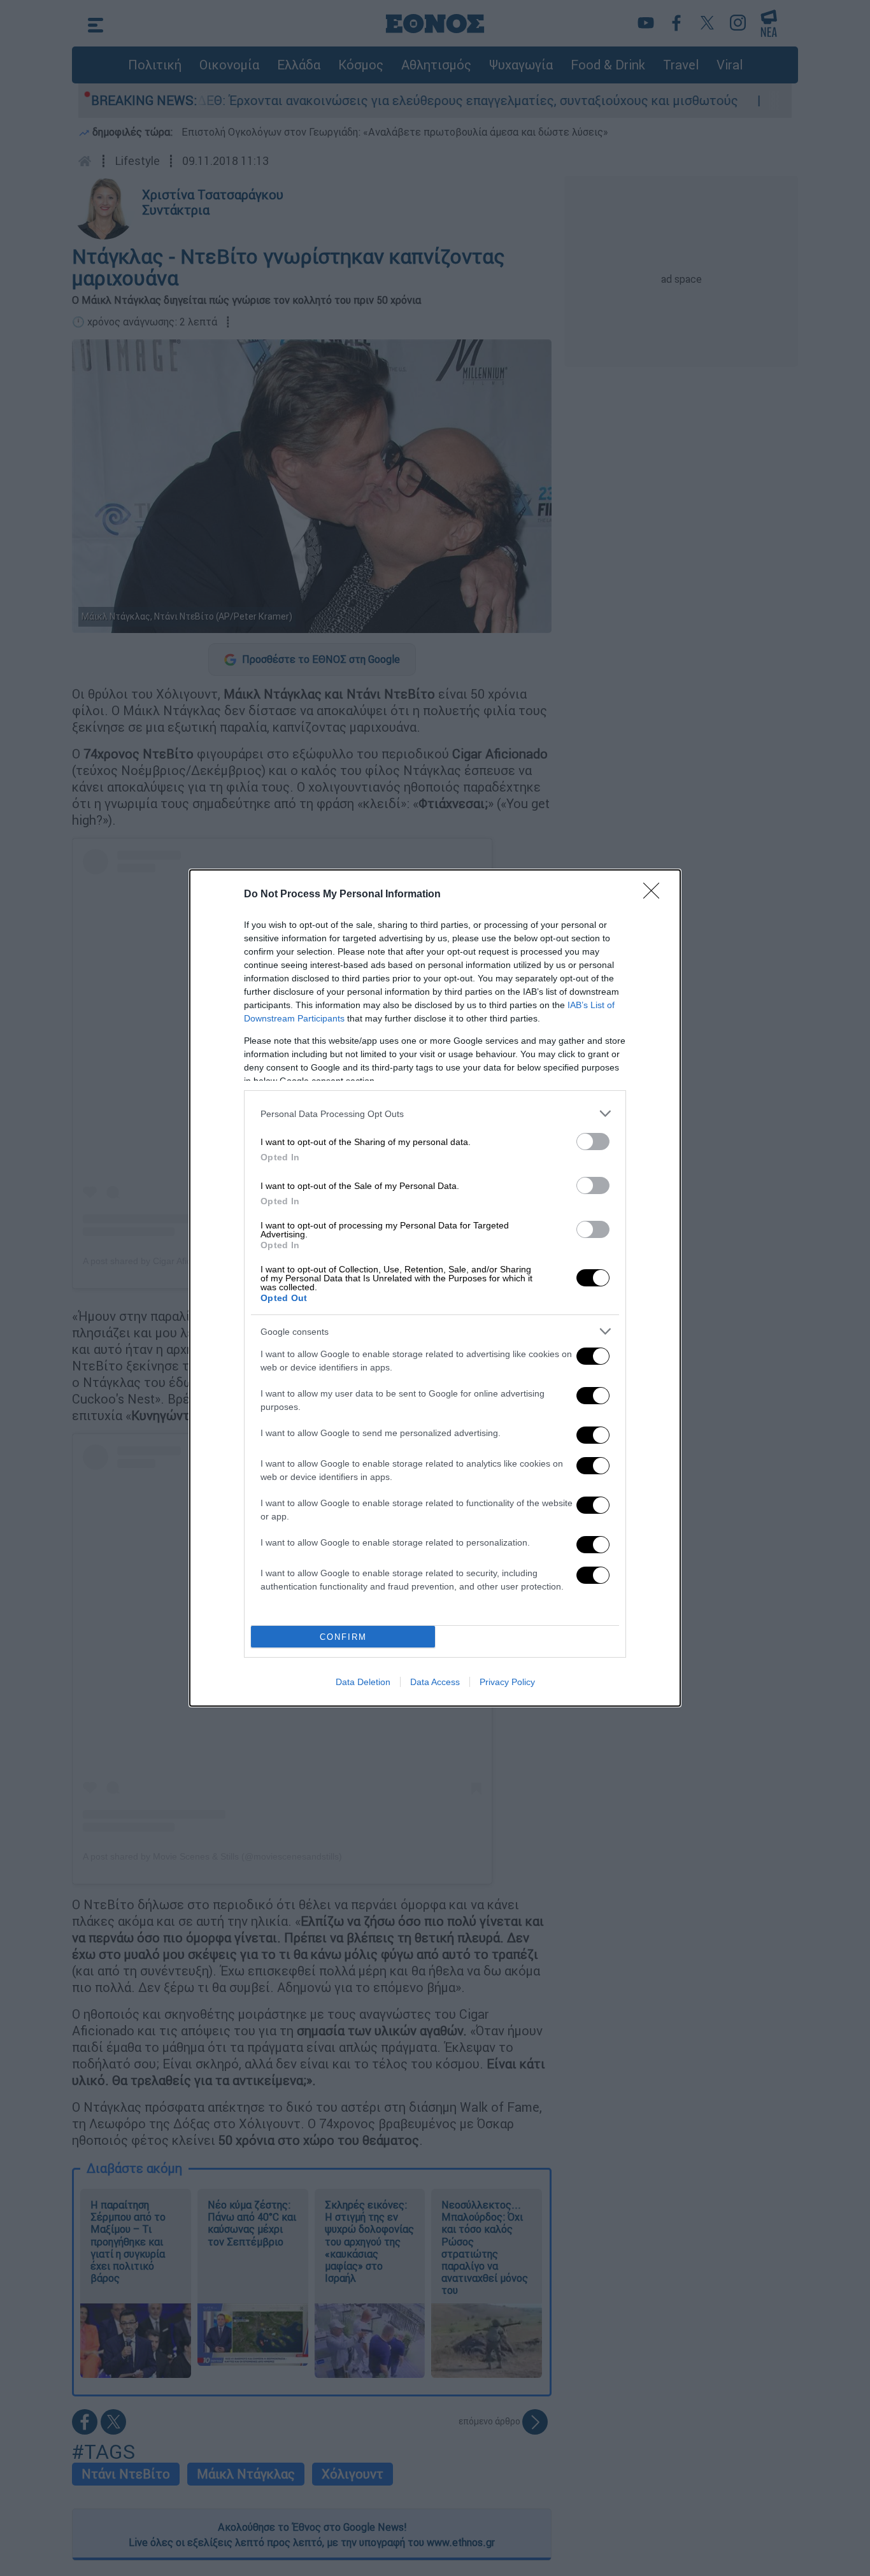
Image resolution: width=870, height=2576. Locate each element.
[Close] (655, 895)
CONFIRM (343, 1637)
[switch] (593, 1142)
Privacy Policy (507, 1682)
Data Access (435, 1682)
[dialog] (435, 1288)
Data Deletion (363, 1682)
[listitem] (435, 1114)
